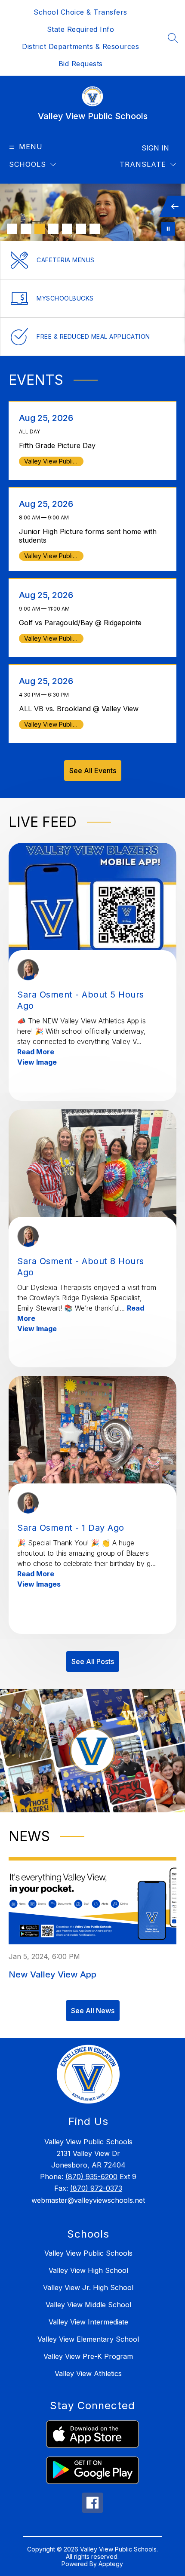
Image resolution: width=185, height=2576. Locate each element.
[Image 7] (95, 229)
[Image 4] (53, 229)
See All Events (93, 771)
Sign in (155, 148)
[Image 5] (67, 229)
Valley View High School (88, 2270)
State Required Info (81, 29)
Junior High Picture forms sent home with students (88, 536)
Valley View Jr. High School (88, 2287)
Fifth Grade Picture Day (60, 445)
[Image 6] (81, 229)
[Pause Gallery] (168, 229)
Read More (36, 1052)
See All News (93, 2011)
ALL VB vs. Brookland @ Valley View (81, 709)
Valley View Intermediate (88, 2322)
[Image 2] (26, 229)
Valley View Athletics (88, 2373)
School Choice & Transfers (80, 12)
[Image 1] (12, 229)
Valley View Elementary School (88, 2339)
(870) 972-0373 (96, 2188)
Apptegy (111, 2564)
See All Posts (93, 1661)
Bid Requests (81, 64)
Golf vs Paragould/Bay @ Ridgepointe (83, 623)
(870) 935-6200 (91, 2177)
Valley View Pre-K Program (88, 2356)
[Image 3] (40, 229)
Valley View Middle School (88, 2305)
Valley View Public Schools (88, 2253)
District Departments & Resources (80, 46)
